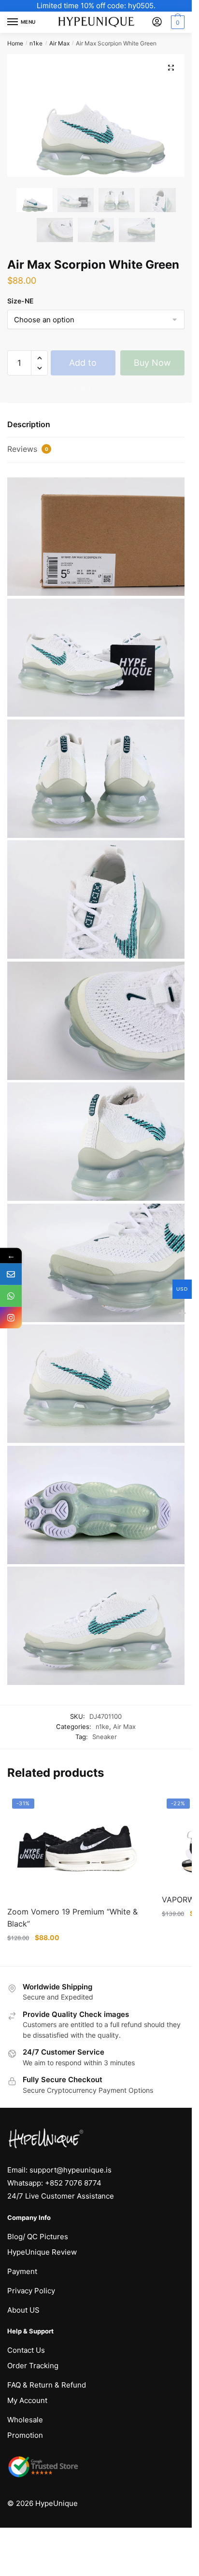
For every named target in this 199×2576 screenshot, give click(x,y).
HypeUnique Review (42, 2252)
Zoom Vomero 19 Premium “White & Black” (72, 1918)
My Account (27, 2400)
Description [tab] (29, 424)
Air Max (59, 43)
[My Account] (157, 22)
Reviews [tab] (28, 449)
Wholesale (25, 2420)
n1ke (36, 43)
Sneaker (105, 1737)
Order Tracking (33, 2366)
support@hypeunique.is (71, 2170)
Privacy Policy (31, 2291)
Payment (22, 2271)
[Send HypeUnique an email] (11, 1274)
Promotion (25, 2435)
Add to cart (83, 367)
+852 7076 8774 (73, 2183)
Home (15, 43)
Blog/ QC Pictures (38, 2237)
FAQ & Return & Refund (47, 2385)
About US (23, 2310)
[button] (171, 68)
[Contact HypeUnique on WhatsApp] (11, 1296)
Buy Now (152, 363)
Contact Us (26, 2350)
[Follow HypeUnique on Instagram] (11, 1317)
